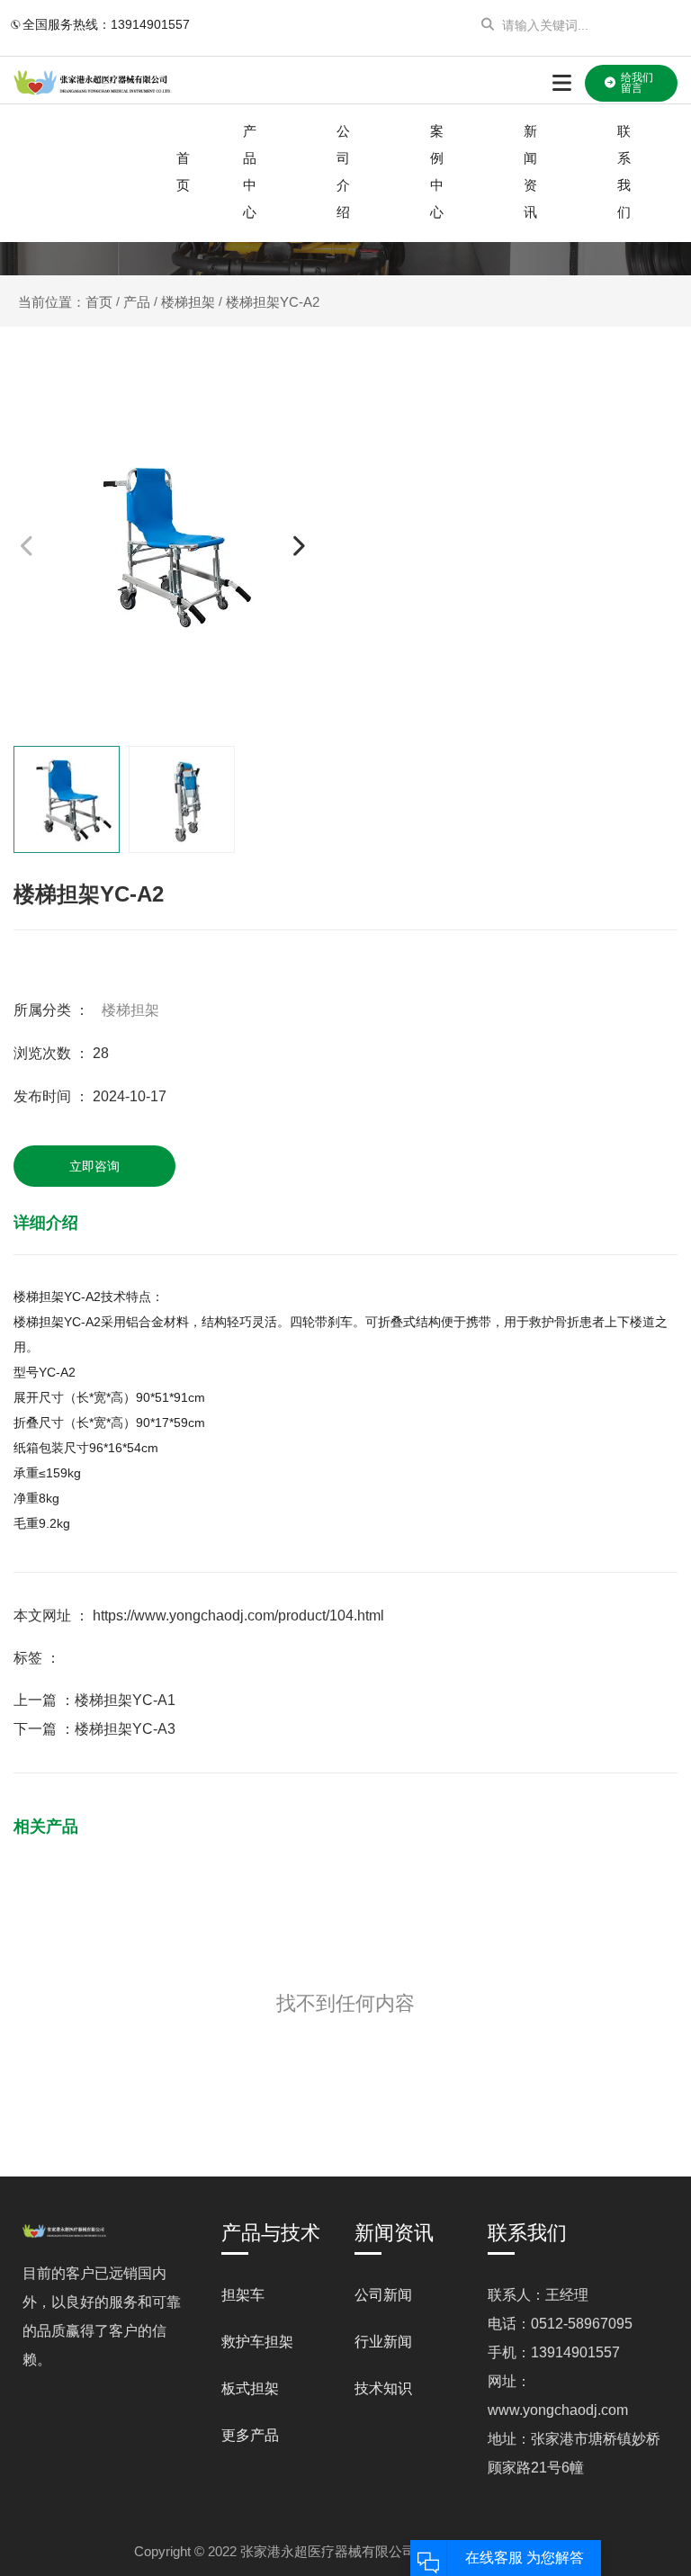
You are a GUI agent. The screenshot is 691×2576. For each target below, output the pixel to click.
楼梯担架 (188, 301)
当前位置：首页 (67, 302)
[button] (298, 546)
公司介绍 (343, 171)
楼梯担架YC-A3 (125, 1729)
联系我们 (624, 171)
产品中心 (250, 171)
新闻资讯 (530, 171)
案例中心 (437, 171)
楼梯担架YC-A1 (125, 1700)
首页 (183, 171)
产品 (137, 301)
